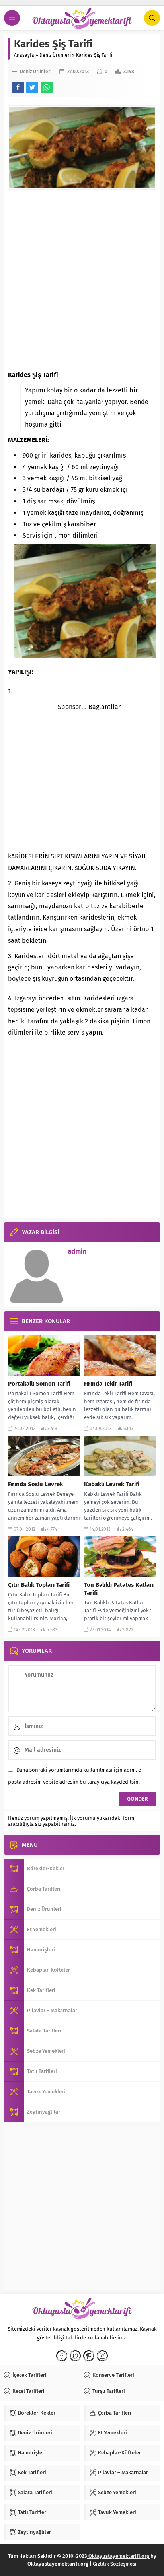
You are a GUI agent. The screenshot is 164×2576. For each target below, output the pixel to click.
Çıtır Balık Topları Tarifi (39, 1585)
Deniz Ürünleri (55, 55)
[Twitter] (75, 2356)
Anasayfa (24, 55)
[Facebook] (62, 2356)
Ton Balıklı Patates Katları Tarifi (119, 1589)
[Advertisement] (82, 280)
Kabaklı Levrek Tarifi (112, 1484)
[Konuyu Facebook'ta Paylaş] (18, 87)
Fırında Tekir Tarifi (108, 1384)
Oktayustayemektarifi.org (119, 2556)
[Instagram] (102, 2356)
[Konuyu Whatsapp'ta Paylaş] (47, 87)
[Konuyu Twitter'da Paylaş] (32, 87)
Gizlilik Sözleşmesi (115, 2564)
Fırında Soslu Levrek (35, 1484)
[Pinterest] (89, 2356)
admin (77, 1251)
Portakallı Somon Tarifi (39, 1384)
